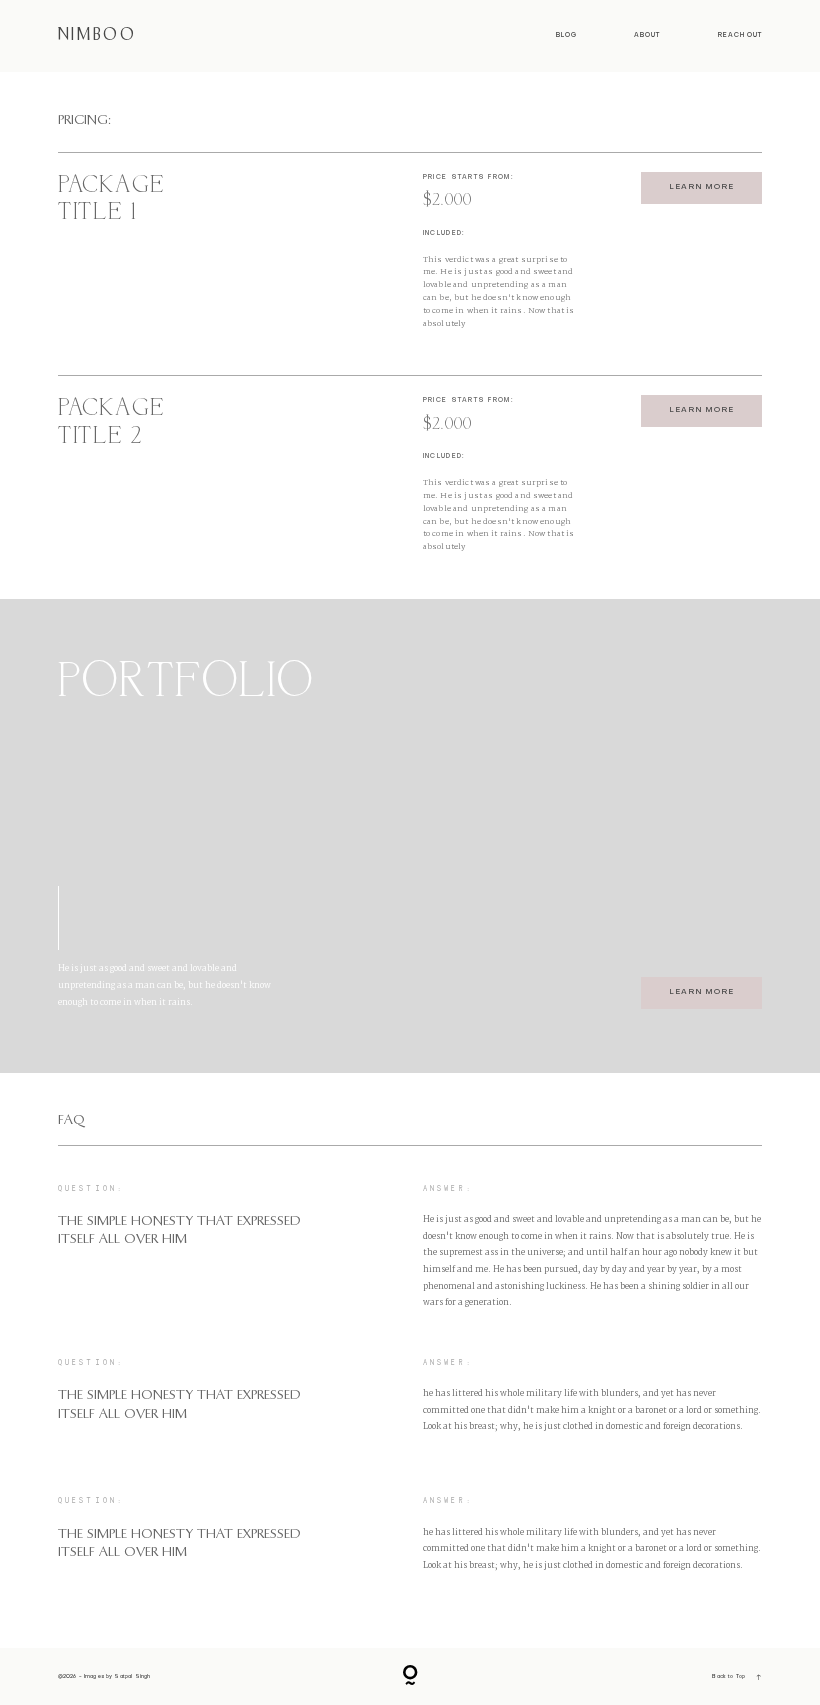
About (647, 35)
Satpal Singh (132, 1676)
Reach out (740, 35)
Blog (566, 35)
